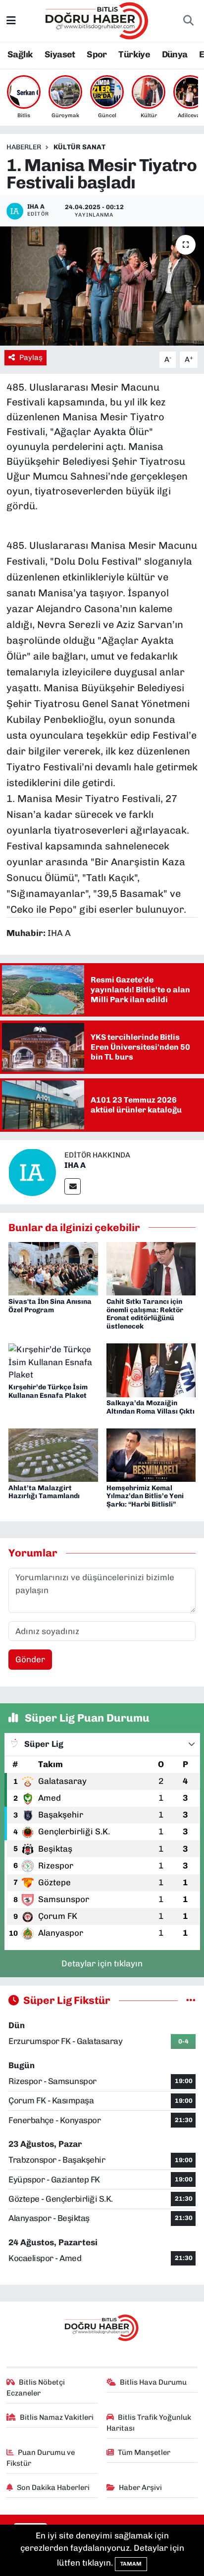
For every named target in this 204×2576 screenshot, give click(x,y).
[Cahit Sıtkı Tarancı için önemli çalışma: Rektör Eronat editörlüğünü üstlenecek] (151, 1268)
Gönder (30, 1659)
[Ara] (188, 21)
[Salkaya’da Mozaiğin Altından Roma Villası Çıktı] (151, 1370)
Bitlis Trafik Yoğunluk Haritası (149, 2423)
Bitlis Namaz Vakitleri (57, 2417)
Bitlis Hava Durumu (153, 2382)
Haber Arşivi (140, 2487)
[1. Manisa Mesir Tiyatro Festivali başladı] (102, 286)
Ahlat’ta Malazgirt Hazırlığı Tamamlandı (44, 1492)
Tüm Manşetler (144, 2452)
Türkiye (134, 54)
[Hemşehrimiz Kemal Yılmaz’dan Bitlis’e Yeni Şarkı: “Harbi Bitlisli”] (151, 1455)
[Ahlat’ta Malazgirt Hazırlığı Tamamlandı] (53, 1455)
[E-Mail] (73, 1186)
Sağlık (20, 54)
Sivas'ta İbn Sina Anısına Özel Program (50, 1306)
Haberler (24, 147)
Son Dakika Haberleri (53, 2487)
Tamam (131, 2564)
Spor (97, 54)
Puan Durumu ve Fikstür (41, 2458)
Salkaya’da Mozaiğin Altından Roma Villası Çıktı (151, 1407)
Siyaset (60, 54)
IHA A (75, 1165)
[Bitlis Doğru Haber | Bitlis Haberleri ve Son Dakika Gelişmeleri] (97, 20)
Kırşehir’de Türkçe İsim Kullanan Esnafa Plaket (48, 1391)
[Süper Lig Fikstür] (191, 2000)
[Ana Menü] (11, 20)
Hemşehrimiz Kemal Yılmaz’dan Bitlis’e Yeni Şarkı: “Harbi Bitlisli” (145, 1496)
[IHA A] (32, 1171)
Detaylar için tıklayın (102, 1963)
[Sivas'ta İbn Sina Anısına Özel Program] (53, 1268)
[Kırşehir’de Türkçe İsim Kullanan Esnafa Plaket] (53, 1362)
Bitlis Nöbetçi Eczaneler (36, 2388)
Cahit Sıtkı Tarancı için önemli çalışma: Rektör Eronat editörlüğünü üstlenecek (145, 1314)
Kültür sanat (79, 147)
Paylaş (31, 357)
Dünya (175, 54)
